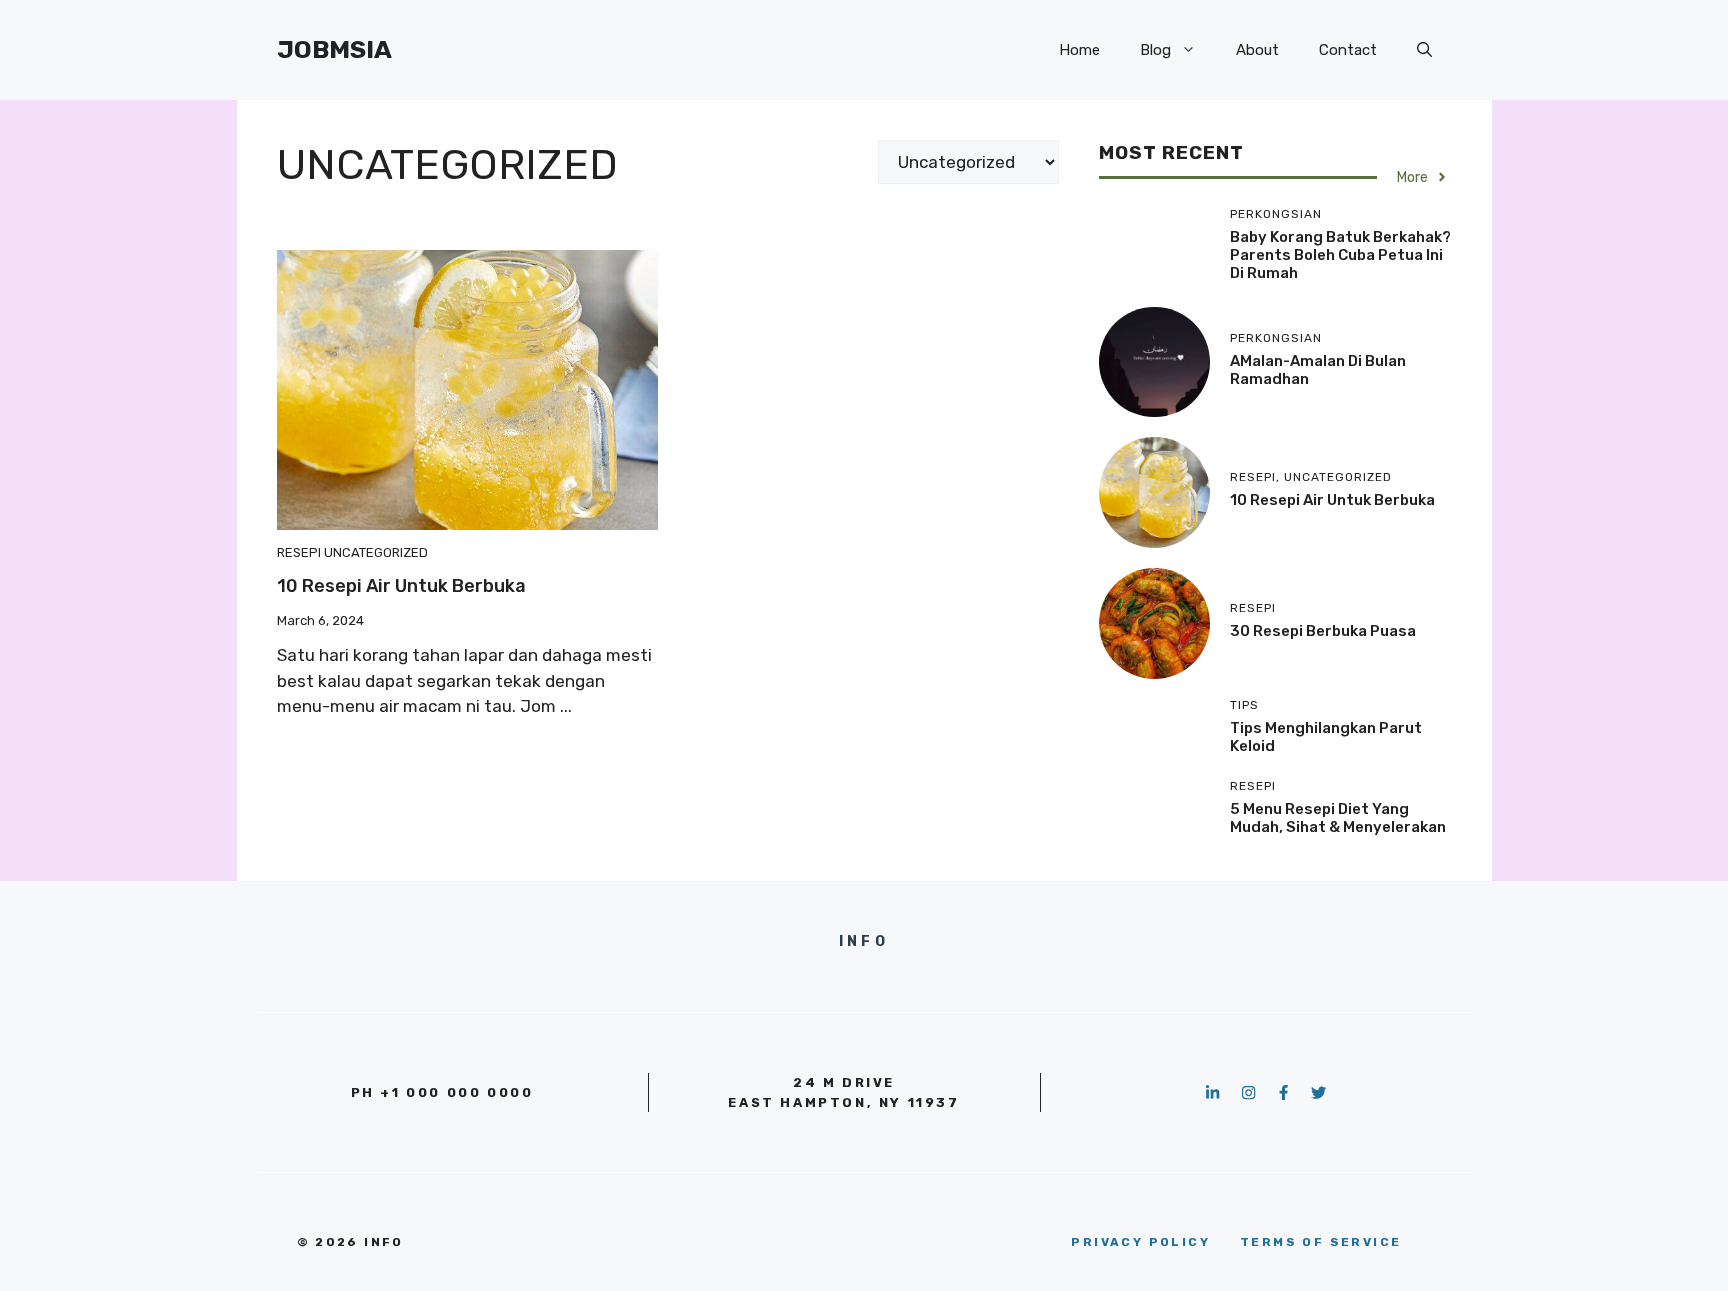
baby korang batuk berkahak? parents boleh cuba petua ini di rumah (1340, 255)
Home (1079, 50)
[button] (1424, 50)
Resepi (299, 552)
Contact (1348, 50)
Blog (1155, 50)
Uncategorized (376, 552)
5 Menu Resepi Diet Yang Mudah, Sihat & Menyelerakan (1338, 818)
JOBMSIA (334, 49)
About (1257, 50)
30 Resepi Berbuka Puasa (1323, 631)
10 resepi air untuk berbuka (401, 586)
